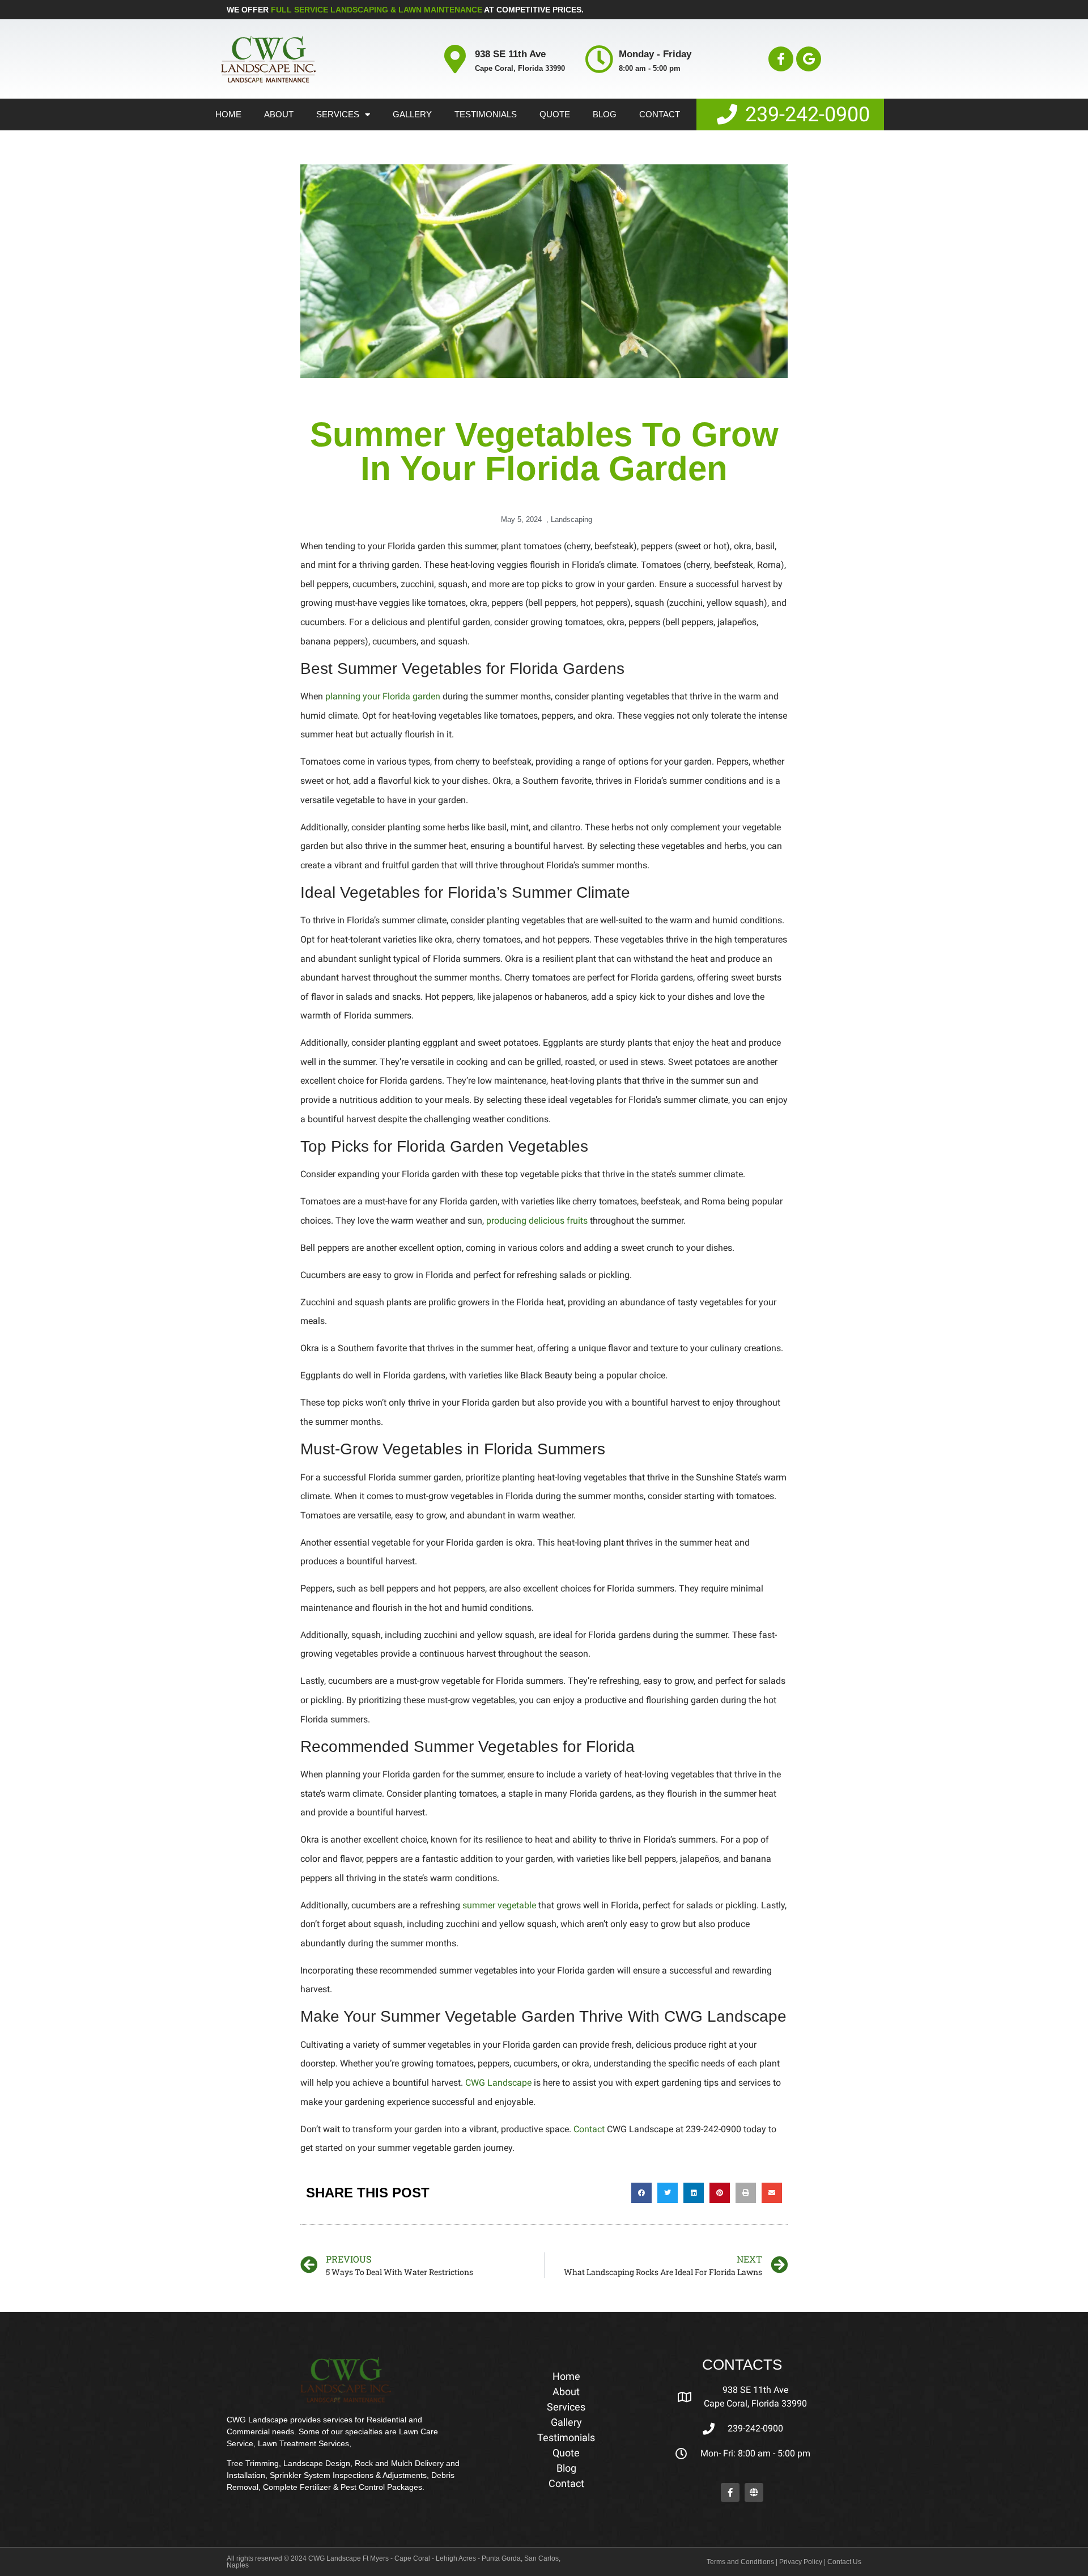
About (279, 114)
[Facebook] (730, 2492)
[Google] (809, 59)
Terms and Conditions (740, 2562)
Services (338, 114)
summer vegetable (499, 1905)
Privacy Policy (801, 2562)
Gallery (412, 114)
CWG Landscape (498, 2083)
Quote (555, 114)
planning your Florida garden (383, 696)
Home (228, 114)
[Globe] (754, 2492)
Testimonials (486, 114)
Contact (660, 114)
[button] (641, 2193)
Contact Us (844, 2562)
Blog (605, 114)
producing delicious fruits (537, 1221)
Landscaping (571, 519)
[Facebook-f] (781, 59)
